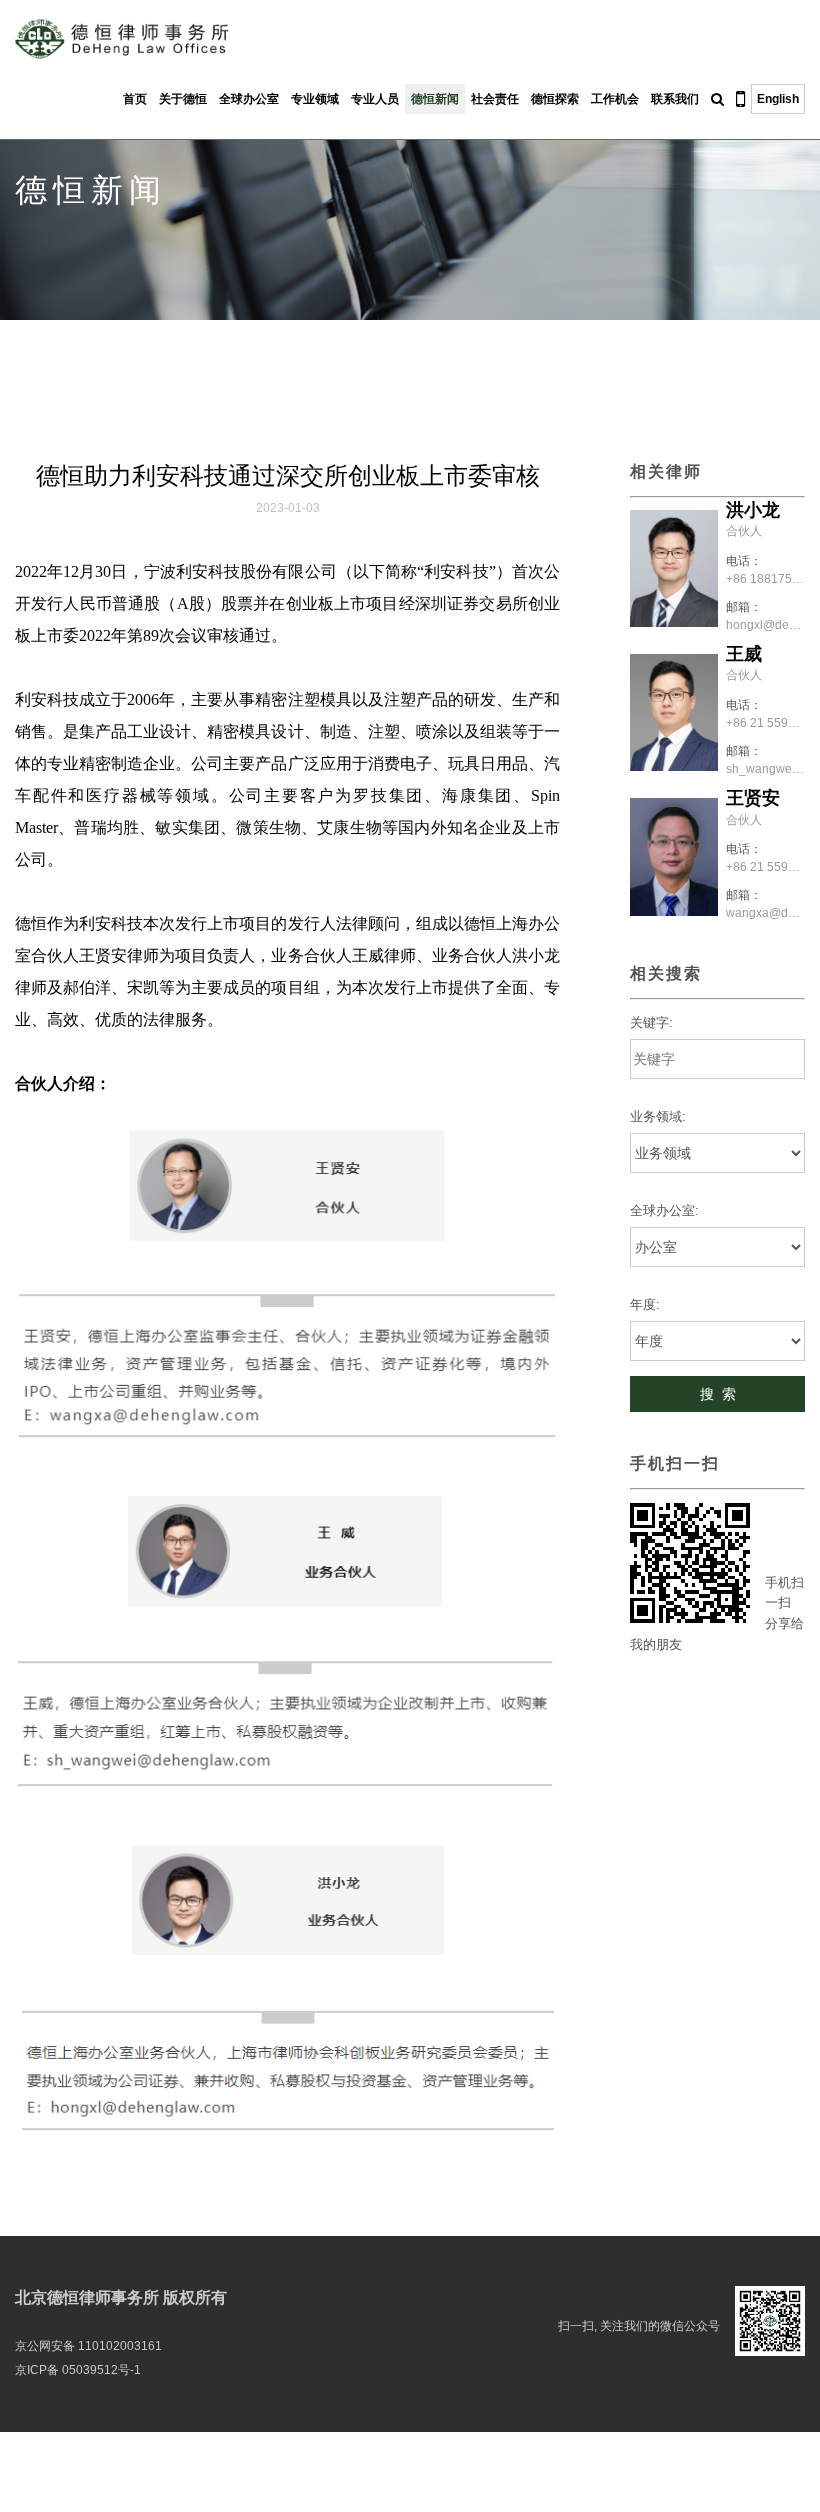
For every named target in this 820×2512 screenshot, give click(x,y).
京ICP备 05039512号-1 (78, 2370)
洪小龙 (753, 510)
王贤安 (753, 798)
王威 (744, 654)
